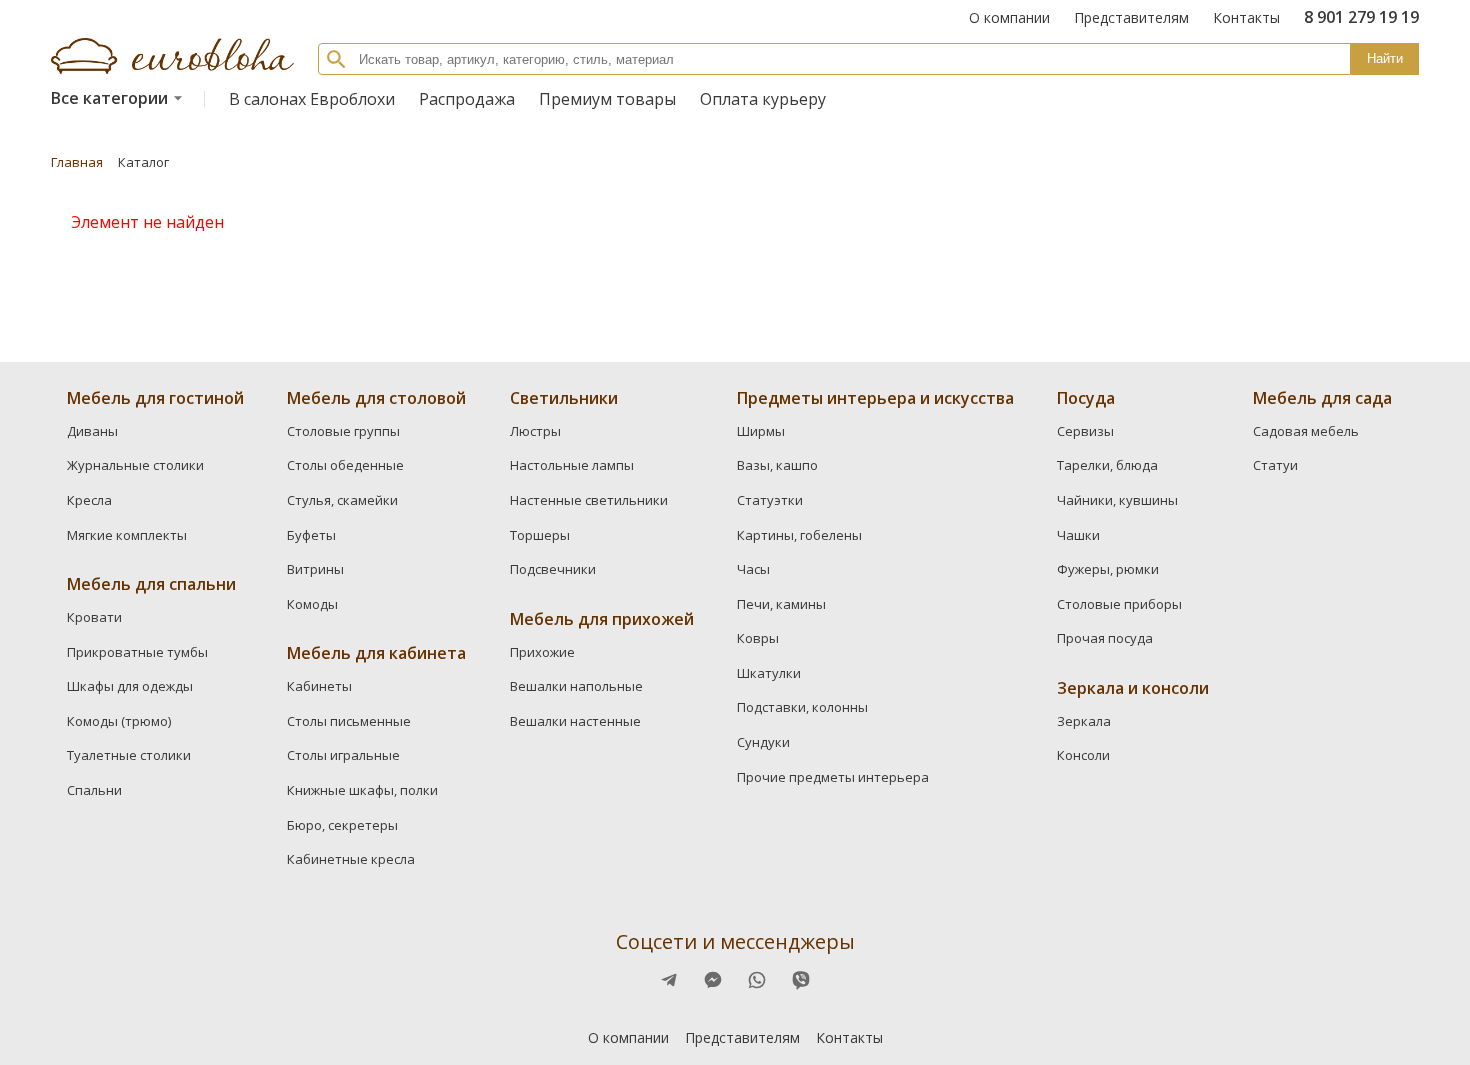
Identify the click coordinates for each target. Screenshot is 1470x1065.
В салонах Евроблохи (312, 99)
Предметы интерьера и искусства (875, 398)
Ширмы (761, 431)
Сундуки (763, 742)
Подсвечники (553, 569)
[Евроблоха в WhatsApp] (757, 980)
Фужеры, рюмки (1108, 569)
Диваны (92, 431)
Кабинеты (319, 686)
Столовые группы (343, 431)
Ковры (758, 638)
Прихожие (542, 652)
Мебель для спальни (151, 584)
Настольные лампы (572, 465)
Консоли (1083, 755)
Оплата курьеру (763, 99)
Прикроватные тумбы (137, 652)
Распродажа (467, 99)
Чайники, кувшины (1117, 500)
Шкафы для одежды (130, 686)
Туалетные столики (129, 755)
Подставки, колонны (802, 707)
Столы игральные (343, 755)
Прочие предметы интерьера (833, 777)
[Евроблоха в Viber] (801, 980)
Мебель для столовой (376, 398)
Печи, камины (781, 604)
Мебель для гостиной (155, 398)
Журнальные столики (135, 465)
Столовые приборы (1119, 604)
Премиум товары (607, 99)
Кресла (89, 500)
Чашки (1078, 535)
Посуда (1086, 398)
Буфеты (311, 535)
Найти (1385, 58)
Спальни (94, 790)
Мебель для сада (1322, 398)
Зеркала (1084, 721)
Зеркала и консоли (1133, 688)
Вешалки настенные (575, 721)
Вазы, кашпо (777, 465)
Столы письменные (349, 721)
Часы (753, 569)
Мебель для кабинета (376, 653)
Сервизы (1085, 431)
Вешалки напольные (576, 686)
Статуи (1275, 465)
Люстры (535, 431)
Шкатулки (769, 673)
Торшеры (540, 535)
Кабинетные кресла (351, 859)
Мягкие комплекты (127, 535)
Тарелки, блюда (1107, 465)
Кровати (94, 617)
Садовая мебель (1306, 431)
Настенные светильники (589, 500)
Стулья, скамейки (342, 500)
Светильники (564, 398)
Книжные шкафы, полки (362, 790)
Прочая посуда (1105, 638)
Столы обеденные (345, 465)
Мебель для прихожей (602, 619)
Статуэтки (770, 500)
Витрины (315, 569)
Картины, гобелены (799, 535)
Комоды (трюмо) (119, 721)
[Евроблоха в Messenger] (713, 980)
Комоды (312, 604)
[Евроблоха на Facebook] (669, 980)
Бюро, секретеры (342, 825)
